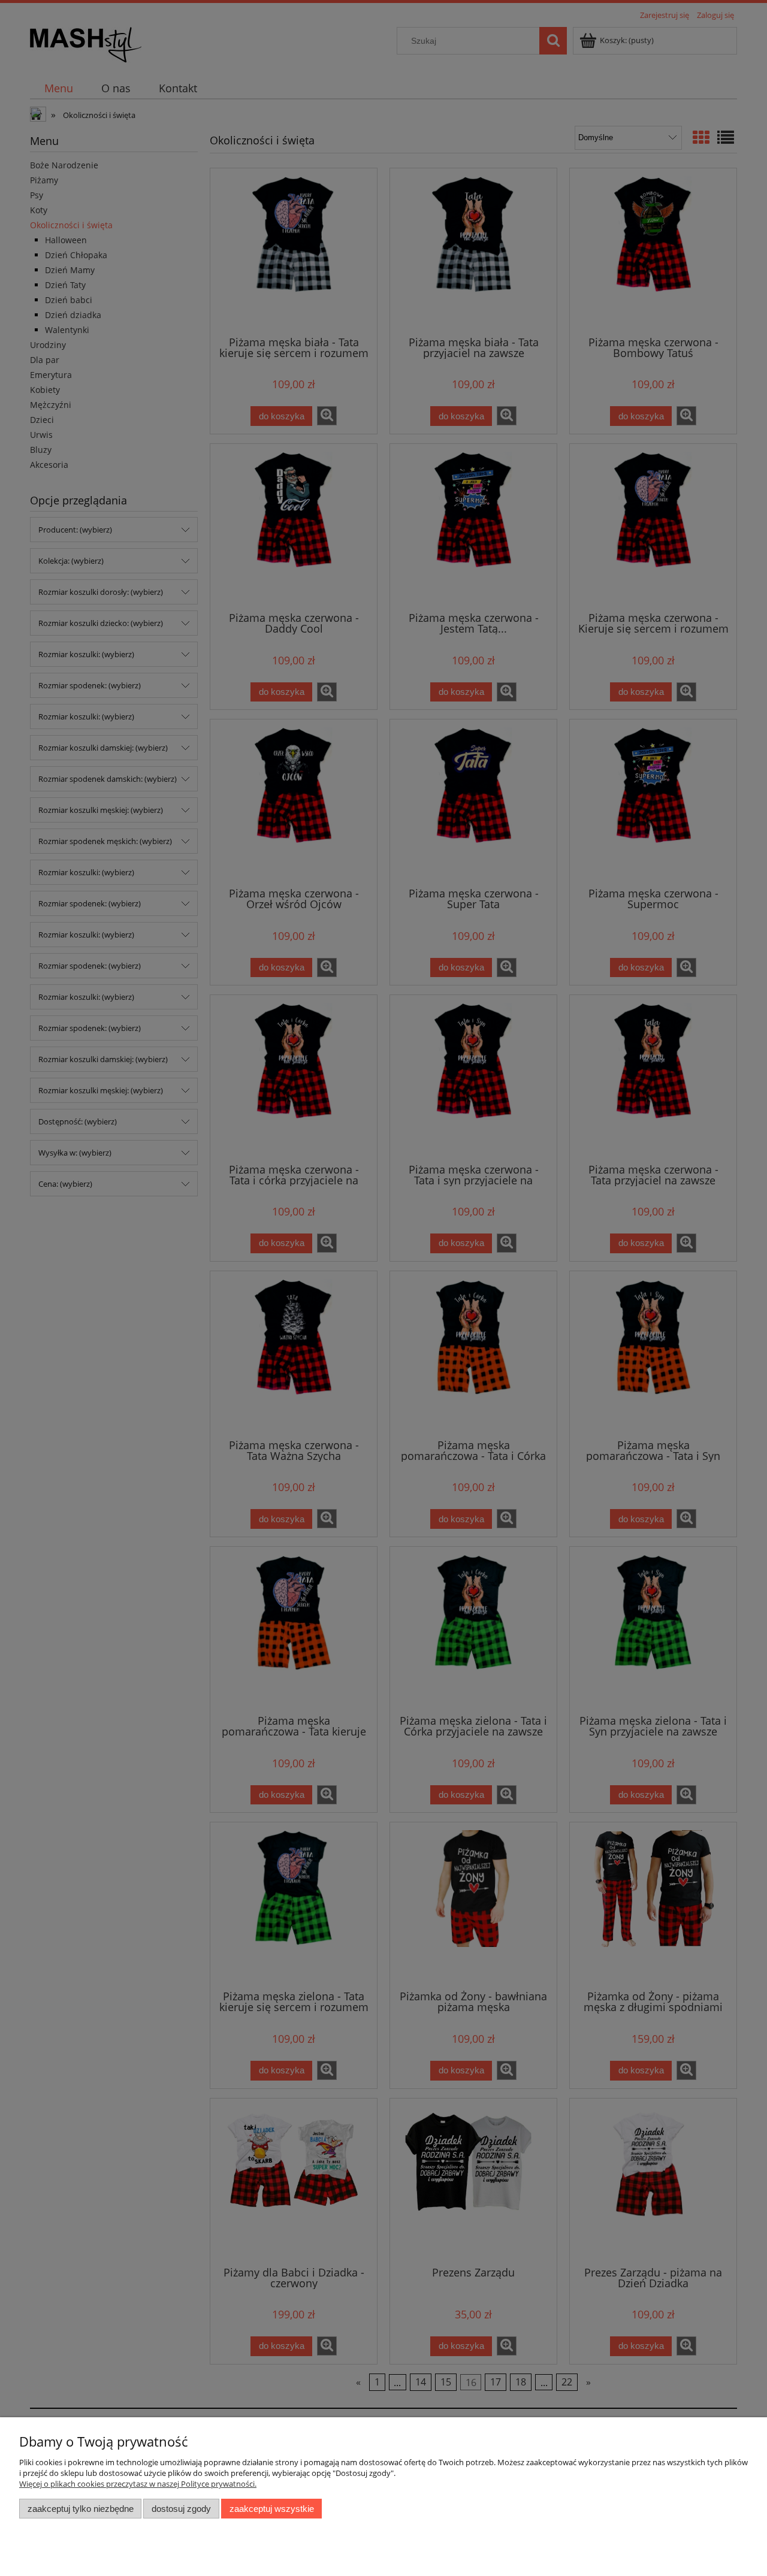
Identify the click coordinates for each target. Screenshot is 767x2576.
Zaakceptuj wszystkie (272, 2509)
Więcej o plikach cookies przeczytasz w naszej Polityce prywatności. (138, 2484)
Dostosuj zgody (181, 2509)
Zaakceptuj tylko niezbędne (81, 2509)
